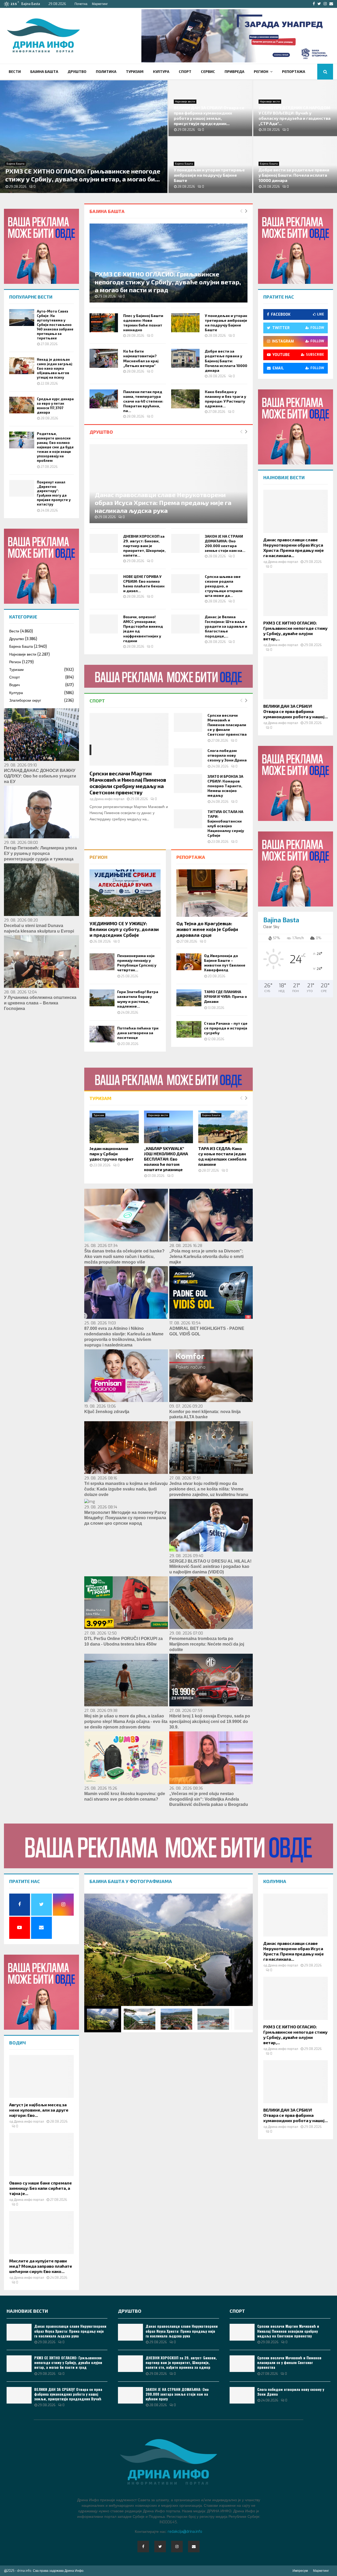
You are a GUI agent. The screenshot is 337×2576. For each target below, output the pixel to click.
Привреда (234, 71)
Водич (14, 685)
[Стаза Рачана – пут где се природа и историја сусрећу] (189, 1029)
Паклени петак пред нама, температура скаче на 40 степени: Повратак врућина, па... (143, 401)
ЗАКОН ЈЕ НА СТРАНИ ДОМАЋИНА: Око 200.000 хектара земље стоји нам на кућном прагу (177, 2394)
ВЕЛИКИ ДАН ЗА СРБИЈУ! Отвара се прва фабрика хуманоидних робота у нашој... (296, 711)
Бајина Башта (44, 71)
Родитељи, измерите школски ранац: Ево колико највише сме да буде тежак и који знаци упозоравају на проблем (55, 447)
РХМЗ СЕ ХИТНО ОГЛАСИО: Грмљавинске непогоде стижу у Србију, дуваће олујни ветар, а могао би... (83, 175)
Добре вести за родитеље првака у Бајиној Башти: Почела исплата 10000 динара (294, 175)
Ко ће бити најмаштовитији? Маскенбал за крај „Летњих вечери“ (141, 358)
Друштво (77, 71)
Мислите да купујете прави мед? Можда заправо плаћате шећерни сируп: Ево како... (41, 2266)
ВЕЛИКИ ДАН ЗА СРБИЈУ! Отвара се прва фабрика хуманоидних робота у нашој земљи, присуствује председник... (209, 115)
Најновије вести (185, 101)
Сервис (208, 71)
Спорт (185, 71)
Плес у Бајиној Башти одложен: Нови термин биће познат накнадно (143, 323)
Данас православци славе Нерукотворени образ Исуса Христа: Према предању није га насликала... (294, 548)
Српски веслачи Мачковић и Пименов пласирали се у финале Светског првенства (227, 725)
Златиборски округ (25, 700)
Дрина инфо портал (109, 799)
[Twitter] (160, 2547)
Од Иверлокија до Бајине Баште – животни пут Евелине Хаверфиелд (225, 963)
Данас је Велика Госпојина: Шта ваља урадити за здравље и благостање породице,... (226, 626)
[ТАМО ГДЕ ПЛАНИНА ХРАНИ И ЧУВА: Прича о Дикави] (189, 998)
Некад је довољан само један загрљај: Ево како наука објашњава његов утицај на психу (55, 368)
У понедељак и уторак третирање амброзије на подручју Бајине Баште (209, 175)
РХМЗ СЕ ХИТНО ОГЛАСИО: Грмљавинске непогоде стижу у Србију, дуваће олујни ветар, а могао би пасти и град (168, 282)
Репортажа (294, 71)
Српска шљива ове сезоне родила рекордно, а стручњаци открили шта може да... (224, 586)
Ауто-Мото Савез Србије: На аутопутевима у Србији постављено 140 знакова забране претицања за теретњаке (55, 325)
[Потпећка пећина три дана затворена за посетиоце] (102, 1034)
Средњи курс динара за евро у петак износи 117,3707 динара (55, 406)
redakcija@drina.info (185, 2532)
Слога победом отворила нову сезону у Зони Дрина (227, 755)
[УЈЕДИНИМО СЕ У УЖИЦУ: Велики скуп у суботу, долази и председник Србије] (125, 893)
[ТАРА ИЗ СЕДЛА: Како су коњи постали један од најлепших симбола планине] (223, 1127)
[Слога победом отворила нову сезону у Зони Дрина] (188, 758)
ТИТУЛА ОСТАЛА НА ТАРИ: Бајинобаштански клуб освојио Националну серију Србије (226, 823)
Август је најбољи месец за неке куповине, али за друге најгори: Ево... (39, 2110)
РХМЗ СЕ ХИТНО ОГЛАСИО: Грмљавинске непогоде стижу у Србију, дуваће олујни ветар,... (295, 631)
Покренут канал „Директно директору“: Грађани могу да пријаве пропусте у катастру (54, 493)
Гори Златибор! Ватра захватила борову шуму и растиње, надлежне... (138, 999)
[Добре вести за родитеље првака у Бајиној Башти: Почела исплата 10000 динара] (185, 358)
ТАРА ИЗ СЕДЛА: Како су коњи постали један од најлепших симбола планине (222, 1156)
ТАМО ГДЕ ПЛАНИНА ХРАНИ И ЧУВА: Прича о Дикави (226, 996)
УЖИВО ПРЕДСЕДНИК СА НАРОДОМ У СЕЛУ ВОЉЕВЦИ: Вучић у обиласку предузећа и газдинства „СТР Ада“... (294, 115)
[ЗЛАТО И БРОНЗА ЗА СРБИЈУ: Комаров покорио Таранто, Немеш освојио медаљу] (188, 784)
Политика (106, 71)
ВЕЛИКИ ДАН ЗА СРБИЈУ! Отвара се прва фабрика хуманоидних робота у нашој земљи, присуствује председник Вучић (68, 2394)
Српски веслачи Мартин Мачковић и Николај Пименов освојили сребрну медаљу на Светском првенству (128, 783)
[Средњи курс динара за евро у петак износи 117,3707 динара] (22, 405)
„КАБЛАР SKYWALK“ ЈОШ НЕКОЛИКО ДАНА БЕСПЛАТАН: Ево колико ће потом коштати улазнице (166, 1159)
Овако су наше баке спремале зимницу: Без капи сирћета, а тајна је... (41, 2188)
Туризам (135, 71)
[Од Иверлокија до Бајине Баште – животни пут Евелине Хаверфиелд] (189, 962)
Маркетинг (100, 4)
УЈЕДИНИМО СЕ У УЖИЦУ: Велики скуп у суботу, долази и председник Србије (124, 929)
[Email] (194, 2547)
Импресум (300, 2571)
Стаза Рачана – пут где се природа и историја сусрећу (226, 1028)
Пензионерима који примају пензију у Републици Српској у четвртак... (137, 963)
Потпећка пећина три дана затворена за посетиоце (138, 1033)
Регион (261, 71)
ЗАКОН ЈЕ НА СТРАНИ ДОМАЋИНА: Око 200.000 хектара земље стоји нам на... (225, 543)
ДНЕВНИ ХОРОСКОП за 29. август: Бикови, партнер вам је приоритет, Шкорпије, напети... (144, 546)
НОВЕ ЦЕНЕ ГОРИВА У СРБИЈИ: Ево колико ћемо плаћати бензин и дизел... (144, 584)
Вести (15, 71)
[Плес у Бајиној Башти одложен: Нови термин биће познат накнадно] (104, 323)
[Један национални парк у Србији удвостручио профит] (114, 1127)
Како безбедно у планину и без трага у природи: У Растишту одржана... (226, 399)
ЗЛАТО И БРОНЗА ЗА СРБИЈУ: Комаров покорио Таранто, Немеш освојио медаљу (225, 786)
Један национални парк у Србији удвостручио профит (112, 1154)
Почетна (81, 4)
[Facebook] (143, 2547)
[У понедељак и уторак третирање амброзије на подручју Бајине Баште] (185, 323)
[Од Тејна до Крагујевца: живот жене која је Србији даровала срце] (212, 893)
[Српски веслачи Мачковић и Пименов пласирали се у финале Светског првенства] (188, 722)
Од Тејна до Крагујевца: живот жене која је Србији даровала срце (207, 929)
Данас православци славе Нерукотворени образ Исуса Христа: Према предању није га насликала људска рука (163, 502)
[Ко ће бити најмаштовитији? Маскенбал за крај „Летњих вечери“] (104, 358)
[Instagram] (177, 2547)
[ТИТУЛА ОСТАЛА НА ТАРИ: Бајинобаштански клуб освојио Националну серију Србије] (188, 819)
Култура (161, 71)
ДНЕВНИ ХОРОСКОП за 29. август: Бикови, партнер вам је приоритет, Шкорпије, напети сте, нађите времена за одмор (181, 2362)
